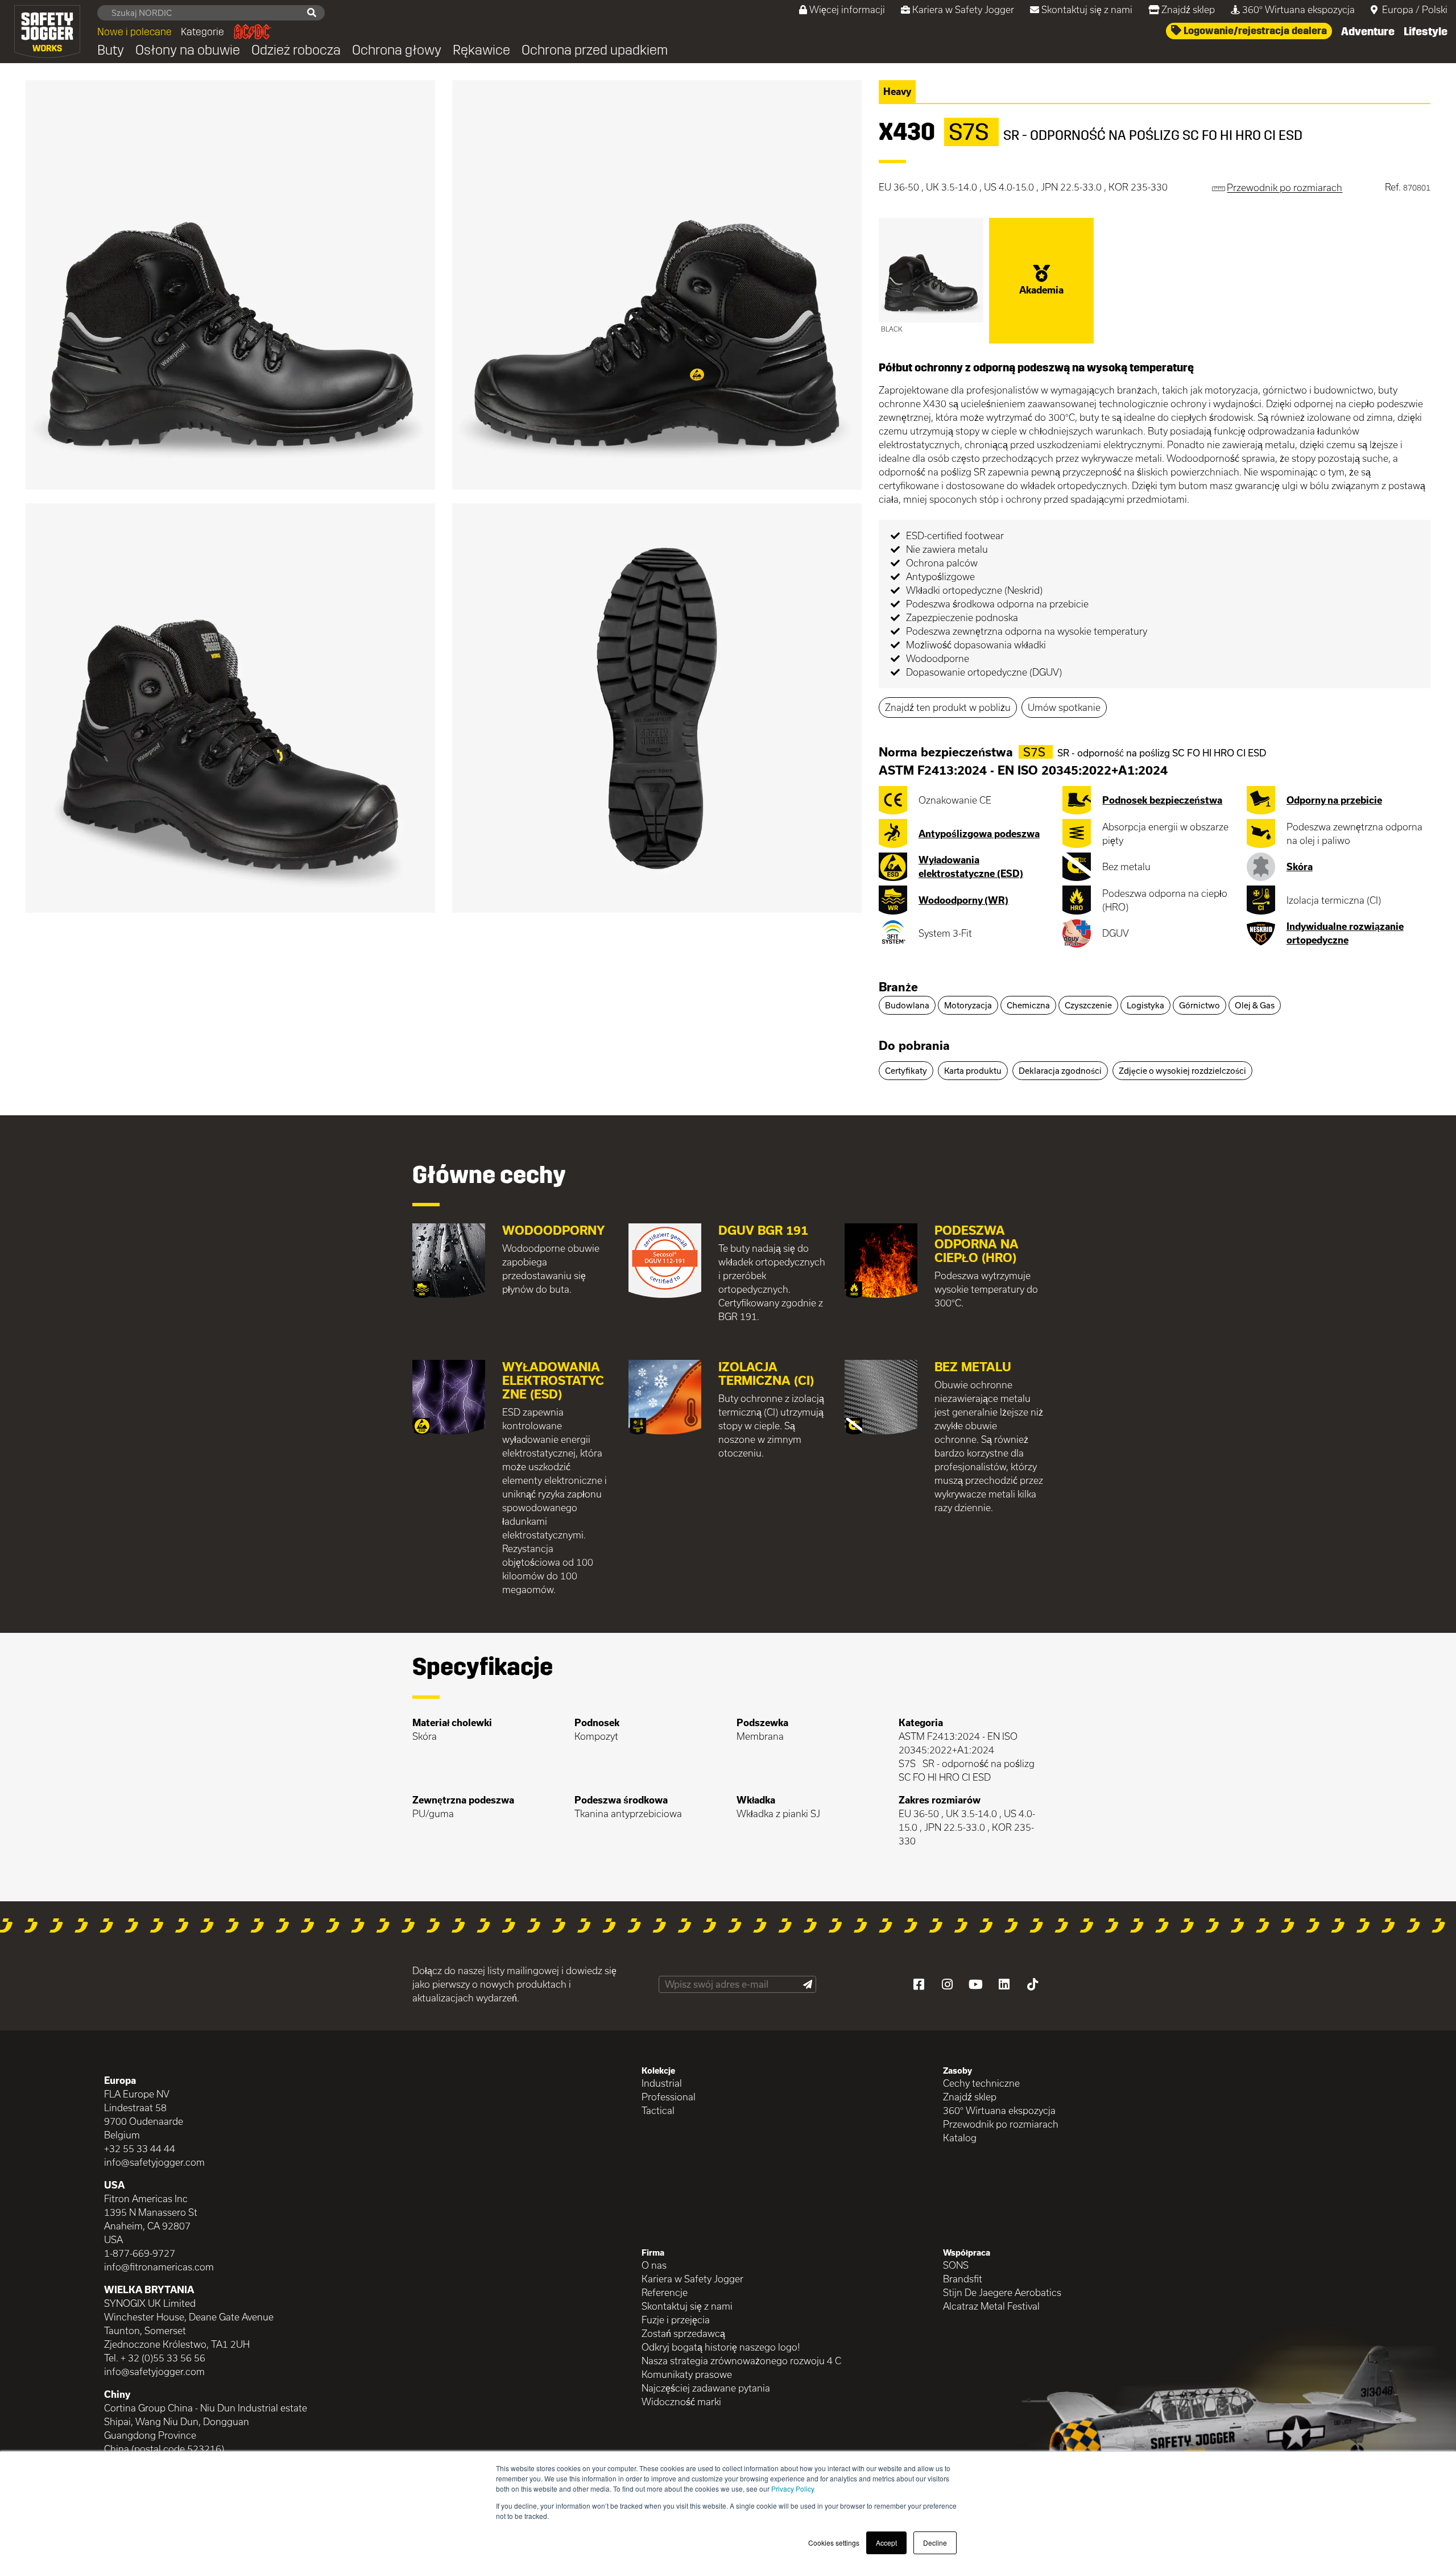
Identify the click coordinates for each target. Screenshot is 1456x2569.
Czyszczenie (1088, 1005)
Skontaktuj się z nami (1087, 9)
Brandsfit (963, 2279)
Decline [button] (935, 2543)
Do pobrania (914, 1045)
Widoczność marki (681, 2402)
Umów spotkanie (1064, 707)
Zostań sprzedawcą (683, 2333)
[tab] (1155, 988)
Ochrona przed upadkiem (595, 50)
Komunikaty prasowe (687, 2374)
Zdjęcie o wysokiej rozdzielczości (1182, 1071)
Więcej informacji (847, 9)
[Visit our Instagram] (947, 1984)
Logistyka (1145, 1005)
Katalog (960, 2138)
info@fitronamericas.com (159, 2267)
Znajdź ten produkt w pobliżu (948, 707)
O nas (654, 2265)
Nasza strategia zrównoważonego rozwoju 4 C (741, 2361)
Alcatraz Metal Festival (991, 2306)
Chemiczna (1028, 1005)
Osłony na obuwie (188, 50)
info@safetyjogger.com (154, 2162)
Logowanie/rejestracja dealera (1254, 31)
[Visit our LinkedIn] (1004, 1984)
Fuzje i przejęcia (676, 2320)
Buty (111, 50)
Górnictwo (1199, 1005)
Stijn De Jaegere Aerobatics (1002, 2292)
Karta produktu (973, 1071)
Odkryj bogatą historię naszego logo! (721, 2347)
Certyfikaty (906, 1071)
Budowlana (907, 1005)
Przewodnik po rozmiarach (1001, 2124)
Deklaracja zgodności (1060, 1071)
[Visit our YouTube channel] (975, 1984)
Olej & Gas (1255, 1005)
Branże (898, 987)
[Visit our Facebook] (919, 1984)
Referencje (665, 2292)
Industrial (662, 2083)
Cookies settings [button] (834, 2543)
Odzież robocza (296, 50)
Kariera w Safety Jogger (963, 9)
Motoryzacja (968, 1005)
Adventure (1368, 31)
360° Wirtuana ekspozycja (1298, 9)
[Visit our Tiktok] (1032, 1984)
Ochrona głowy (397, 50)
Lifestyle (1426, 31)
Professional (669, 2097)
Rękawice (481, 50)
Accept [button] (886, 2543)
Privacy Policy (793, 2489)
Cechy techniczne (981, 2083)
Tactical (658, 2110)
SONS (956, 2265)
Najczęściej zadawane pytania (706, 2388)
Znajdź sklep (1188, 9)
